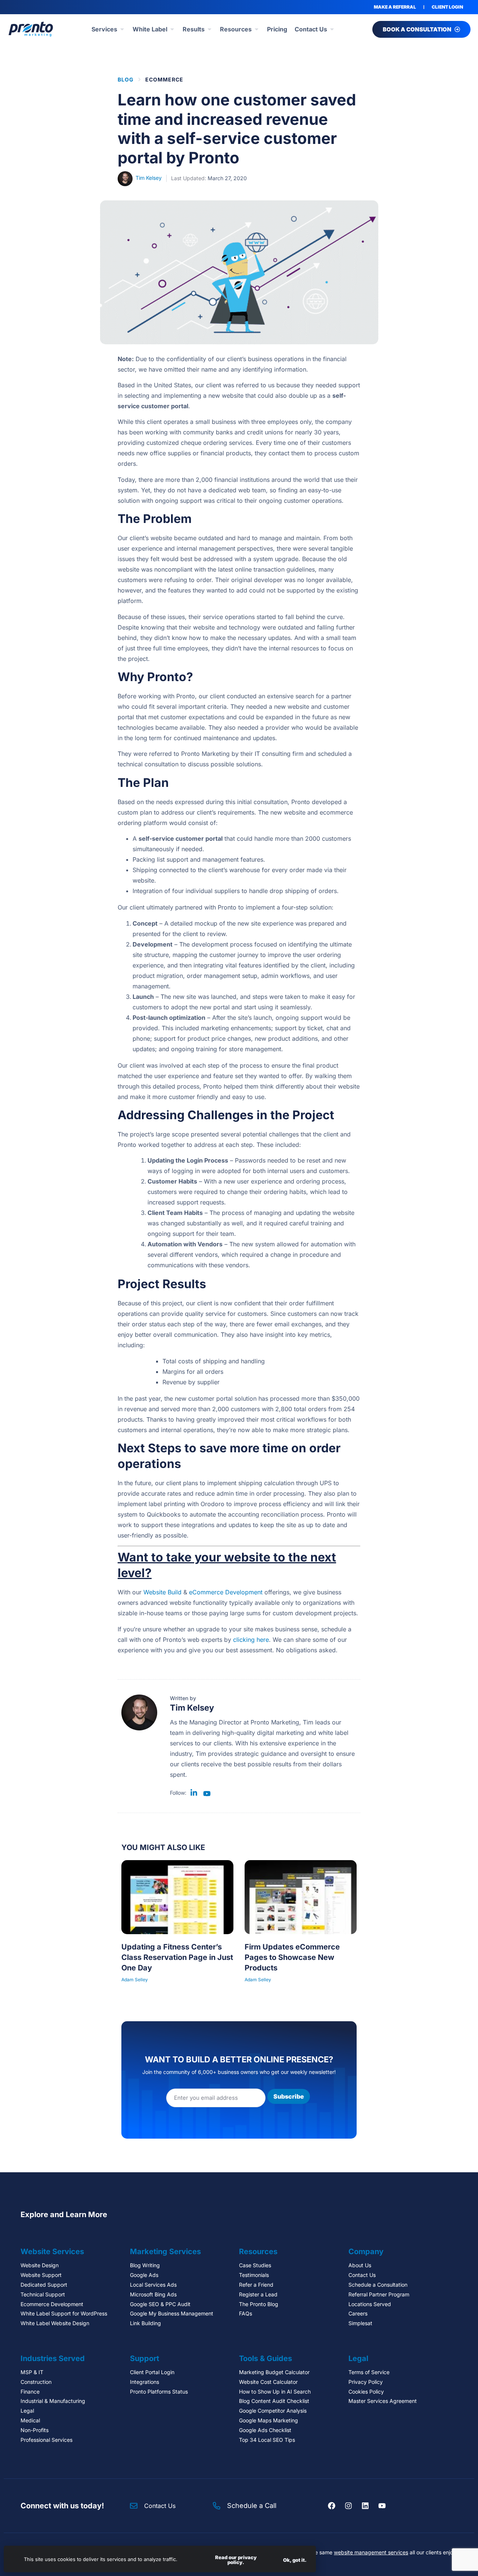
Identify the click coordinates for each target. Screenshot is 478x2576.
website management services (371, 2552)
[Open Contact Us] (332, 29)
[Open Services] (122, 29)
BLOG (126, 79)
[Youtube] (382, 2506)
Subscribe (289, 2096)
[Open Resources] (257, 29)
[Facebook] (332, 2506)
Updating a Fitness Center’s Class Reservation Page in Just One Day (177, 1957)
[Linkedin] (365, 2506)
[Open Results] (209, 29)
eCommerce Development (226, 1592)
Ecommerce (164, 79)
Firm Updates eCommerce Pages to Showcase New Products (292, 1957)
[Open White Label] (172, 29)
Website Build (162, 1592)
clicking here (251, 1640)
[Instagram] (348, 2506)
